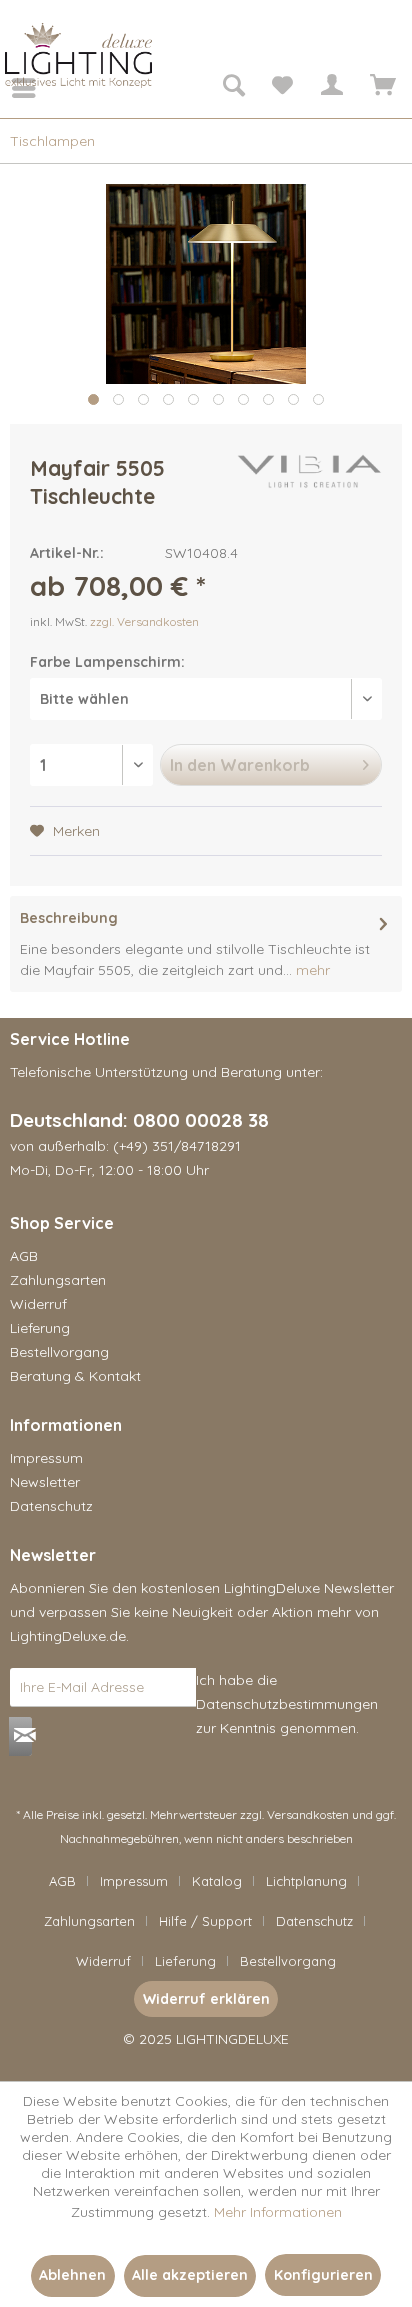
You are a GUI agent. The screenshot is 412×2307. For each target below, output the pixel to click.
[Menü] (10, 88)
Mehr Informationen (278, 2212)
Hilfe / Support (205, 1921)
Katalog (217, 1881)
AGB (24, 1256)
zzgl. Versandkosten (144, 621)
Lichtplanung (306, 1881)
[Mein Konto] (331, 88)
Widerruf (38, 1304)
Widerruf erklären (206, 1999)
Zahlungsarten (58, 1280)
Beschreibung (69, 918)
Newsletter (45, 1482)
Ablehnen (72, 2275)
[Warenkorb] (380, 88)
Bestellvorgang (59, 1352)
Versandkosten (308, 1814)
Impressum (46, 1458)
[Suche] (233, 88)
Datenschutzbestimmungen (287, 1704)
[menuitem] (10, 88)
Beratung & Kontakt (75, 1376)
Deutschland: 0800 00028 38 (139, 1120)
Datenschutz (51, 1506)
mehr (311, 970)
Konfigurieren (323, 2275)
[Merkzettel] (282, 88)
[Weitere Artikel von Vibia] (309, 471)
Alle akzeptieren (190, 2275)
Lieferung (40, 1328)
